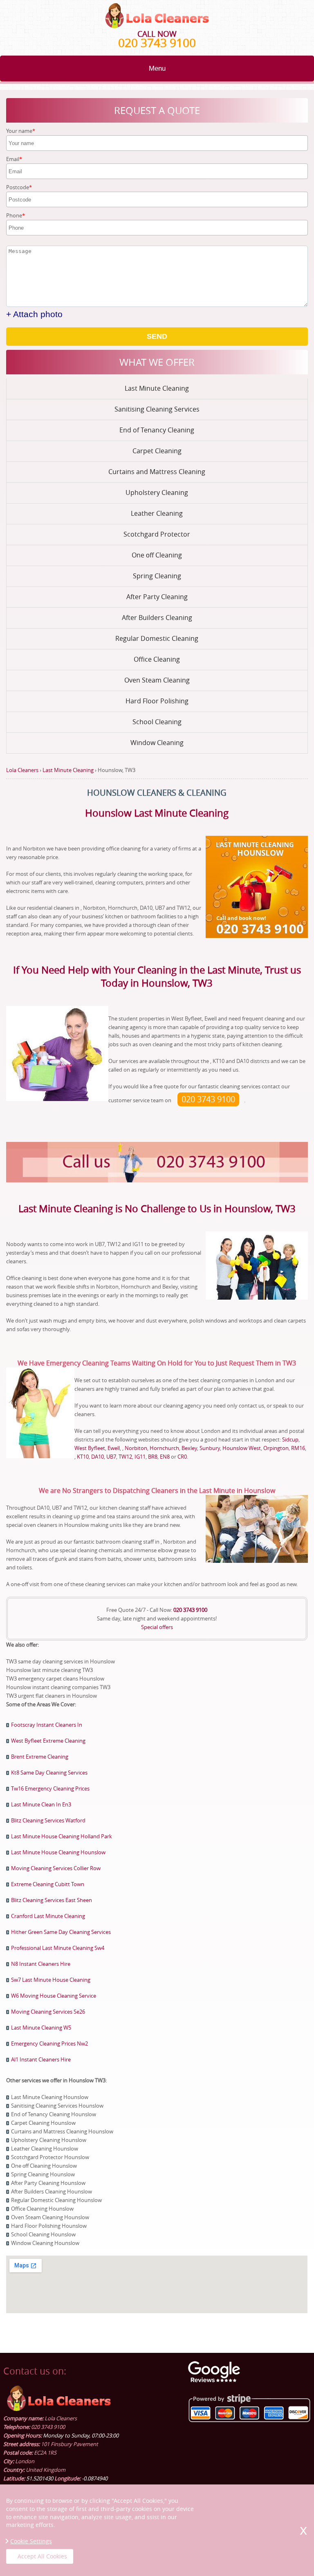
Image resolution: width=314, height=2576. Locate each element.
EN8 (165, 1457)
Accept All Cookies (42, 2556)
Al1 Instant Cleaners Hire (41, 2059)
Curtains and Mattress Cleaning (157, 472)
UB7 (111, 1457)
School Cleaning (157, 722)
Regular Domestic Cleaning (157, 638)
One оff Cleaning (157, 555)
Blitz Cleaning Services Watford (48, 1820)
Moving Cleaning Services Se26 (48, 2012)
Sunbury (210, 1448)
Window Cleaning (157, 743)
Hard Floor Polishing (157, 701)
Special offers (157, 1627)
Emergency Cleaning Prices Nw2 (49, 2043)
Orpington (276, 1448)
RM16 (298, 1448)
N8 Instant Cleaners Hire (41, 1964)
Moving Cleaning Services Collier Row (56, 1868)
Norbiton (136, 1448)
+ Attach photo (34, 314)
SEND (157, 336)
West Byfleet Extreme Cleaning (48, 1741)
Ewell (114, 1448)
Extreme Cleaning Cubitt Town (48, 1884)
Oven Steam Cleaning (157, 680)
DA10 (98, 1457)
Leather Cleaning (157, 513)
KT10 (83, 1457)
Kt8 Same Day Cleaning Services (49, 1773)
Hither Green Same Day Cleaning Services (61, 1932)
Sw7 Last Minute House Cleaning (51, 1980)
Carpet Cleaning (157, 451)
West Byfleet (90, 1448)
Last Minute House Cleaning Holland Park (62, 1836)
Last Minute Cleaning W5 (41, 2028)
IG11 (140, 1457)
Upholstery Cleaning (157, 492)
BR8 (153, 1457)
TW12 (125, 1457)
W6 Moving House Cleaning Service (54, 1996)
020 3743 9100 (157, 43)
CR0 (182, 1457)
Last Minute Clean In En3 (41, 1804)
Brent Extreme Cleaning (40, 1757)
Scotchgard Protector (157, 534)
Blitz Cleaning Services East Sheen (52, 1900)
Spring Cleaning (157, 576)
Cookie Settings (31, 2541)
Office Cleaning (157, 659)
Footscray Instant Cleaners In (47, 1725)
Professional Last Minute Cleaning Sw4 (58, 1948)
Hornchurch (164, 1448)
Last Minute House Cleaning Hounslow (58, 1852)
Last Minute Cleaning (157, 388)
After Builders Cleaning (157, 618)
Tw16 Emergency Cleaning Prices (50, 1788)
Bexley (189, 1448)
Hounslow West (242, 1448)
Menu (157, 68)
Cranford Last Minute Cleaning (48, 1916)
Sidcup (290, 1439)
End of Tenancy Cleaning (157, 430)
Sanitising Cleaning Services (157, 409)
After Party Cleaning (157, 597)
